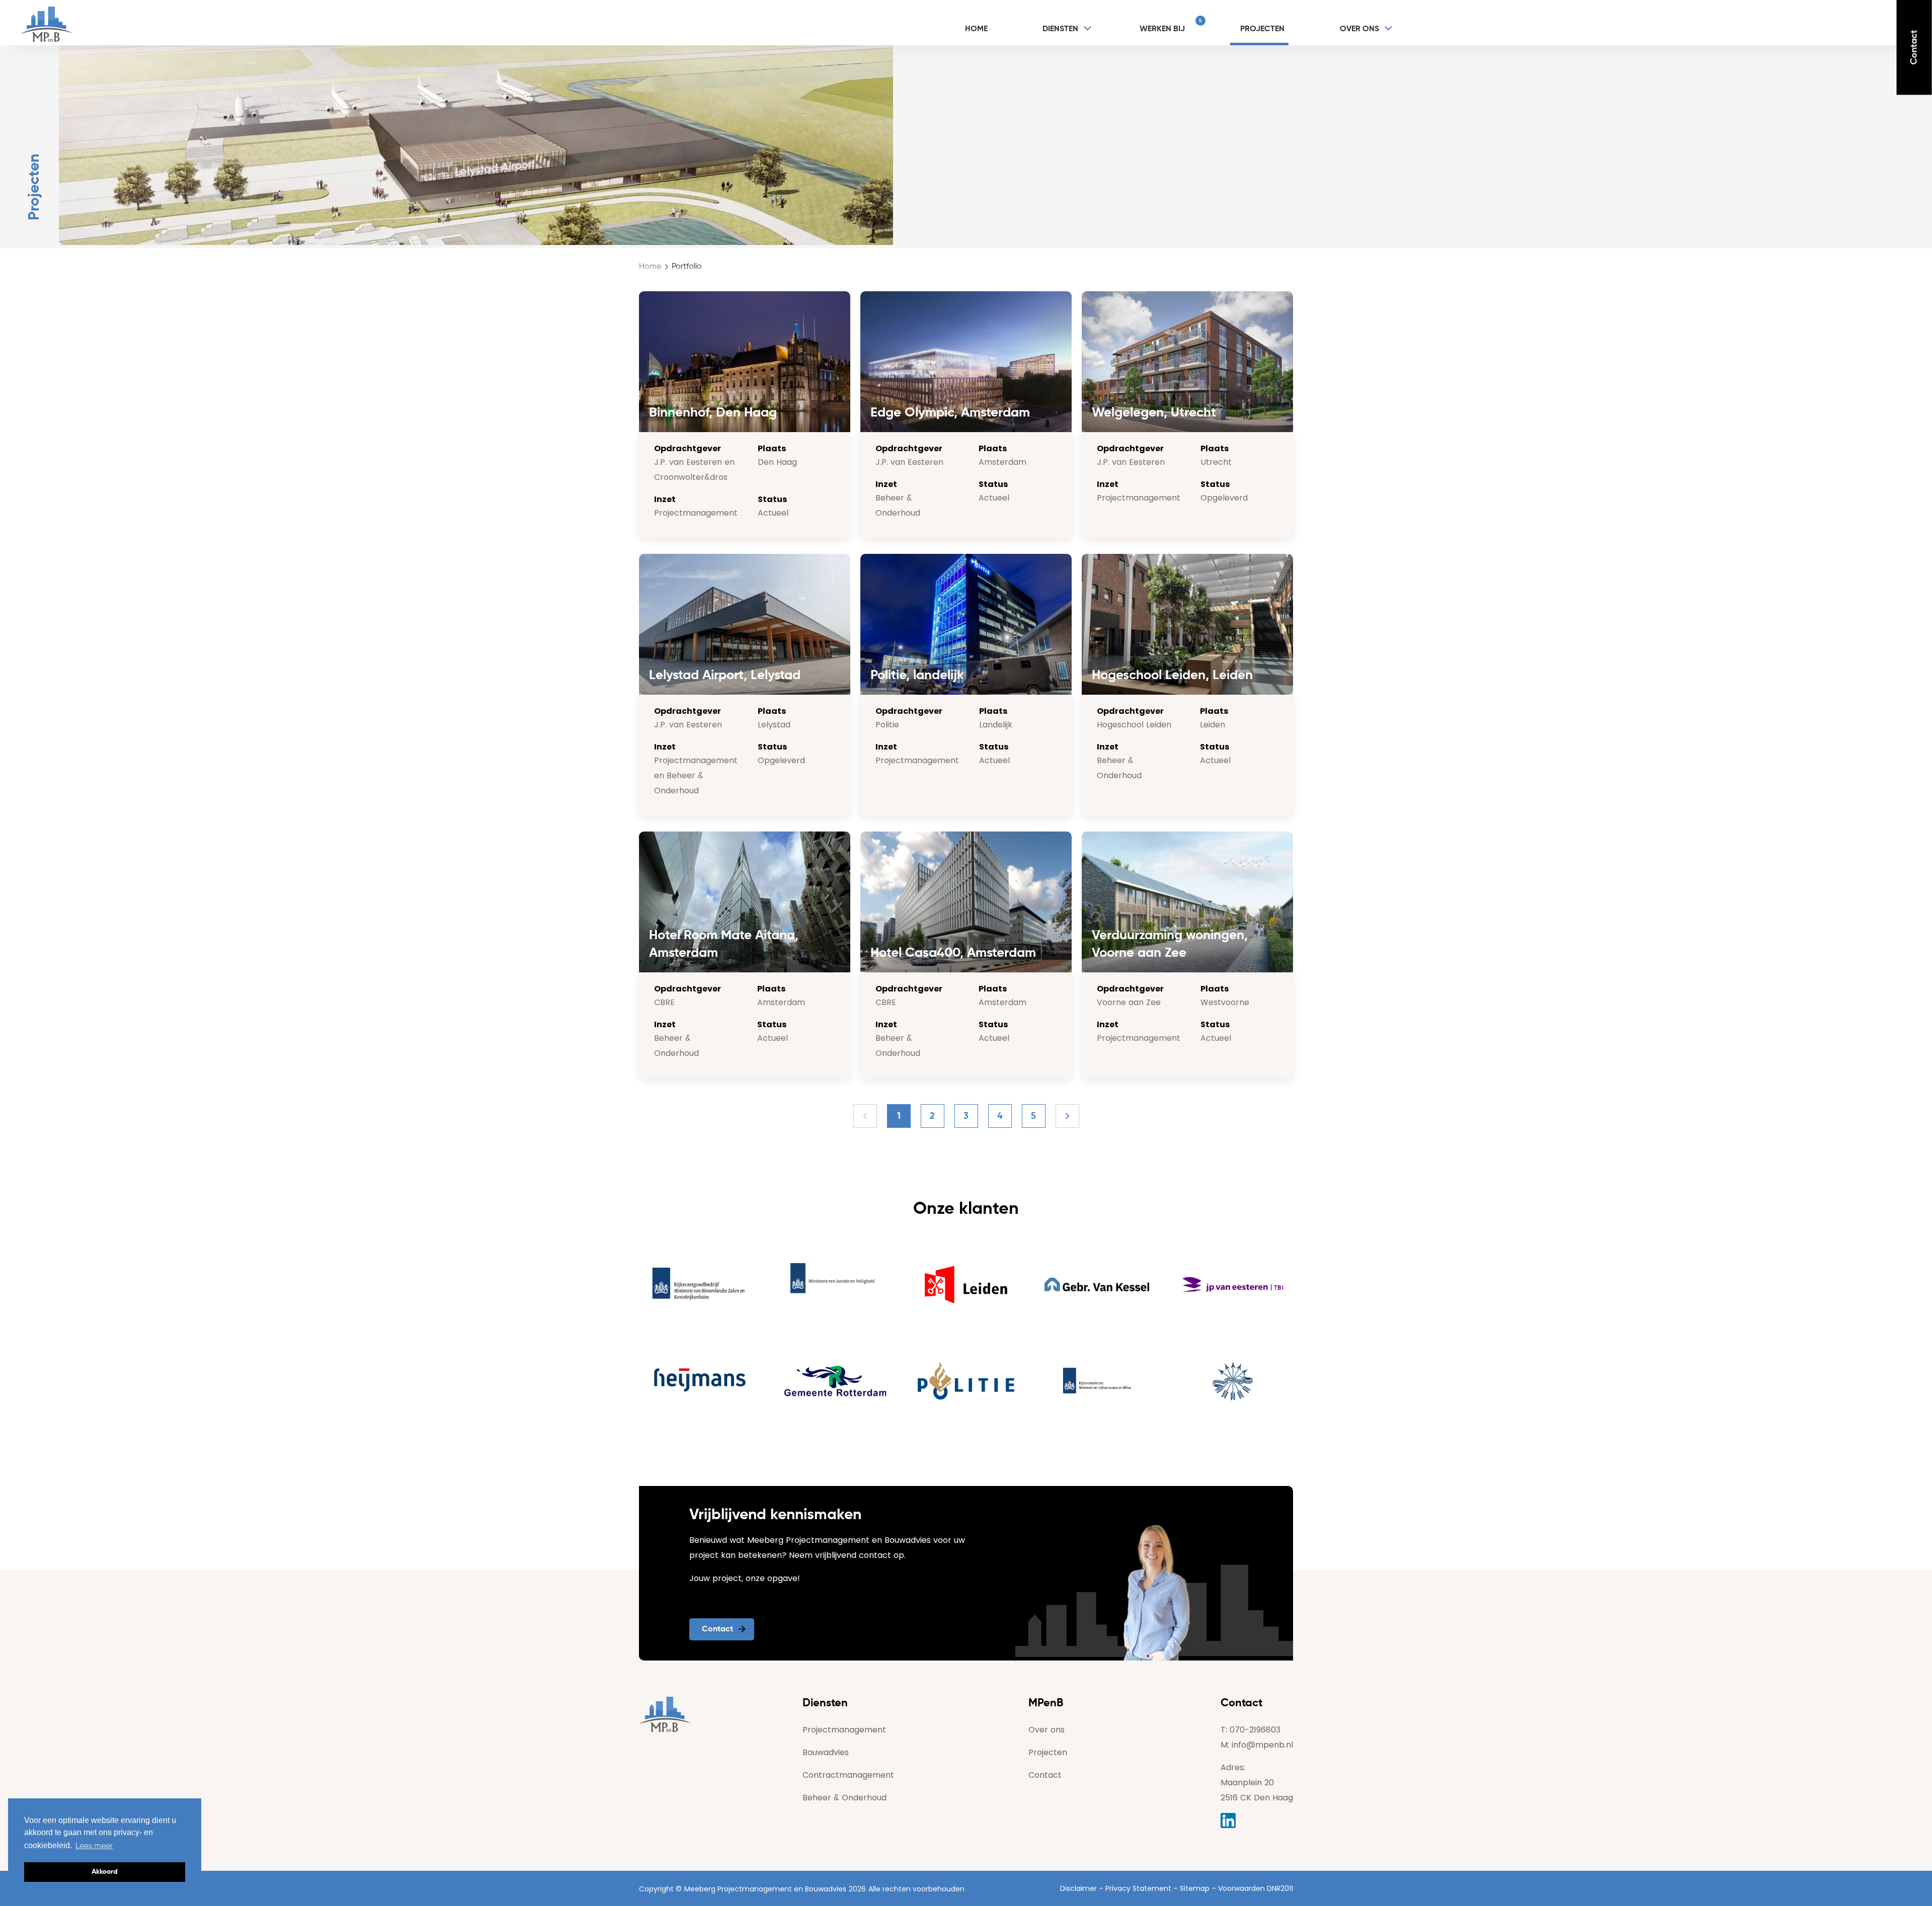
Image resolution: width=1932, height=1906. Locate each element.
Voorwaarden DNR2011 (1256, 1888)
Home (977, 29)
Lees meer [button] (94, 1846)
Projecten (1263, 29)
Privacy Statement (1138, 1888)
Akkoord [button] (105, 1872)
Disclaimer (1078, 1888)
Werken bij (1168, 26)
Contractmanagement (848, 1775)
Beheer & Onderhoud (844, 1798)
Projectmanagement (844, 1730)
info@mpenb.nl (1262, 1745)
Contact (1914, 48)
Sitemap (1195, 1888)
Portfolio (687, 267)
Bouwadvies (826, 1752)
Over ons (1359, 29)
